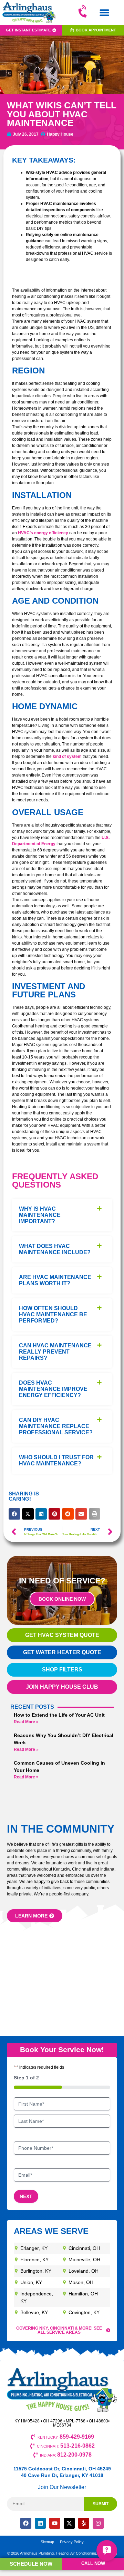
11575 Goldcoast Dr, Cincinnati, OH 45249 (62, 2469)
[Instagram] (98, 2523)
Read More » (26, 1722)
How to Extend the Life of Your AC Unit (59, 1715)
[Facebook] (26, 2523)
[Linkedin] (40, 2523)
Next (26, 2196)
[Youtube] (55, 2523)
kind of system (67, 757)
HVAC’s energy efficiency (43, 533)
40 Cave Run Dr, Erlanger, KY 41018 (62, 2475)
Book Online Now (62, 1599)
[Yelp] (84, 2523)
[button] (104, 13)
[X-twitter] (69, 2523)
